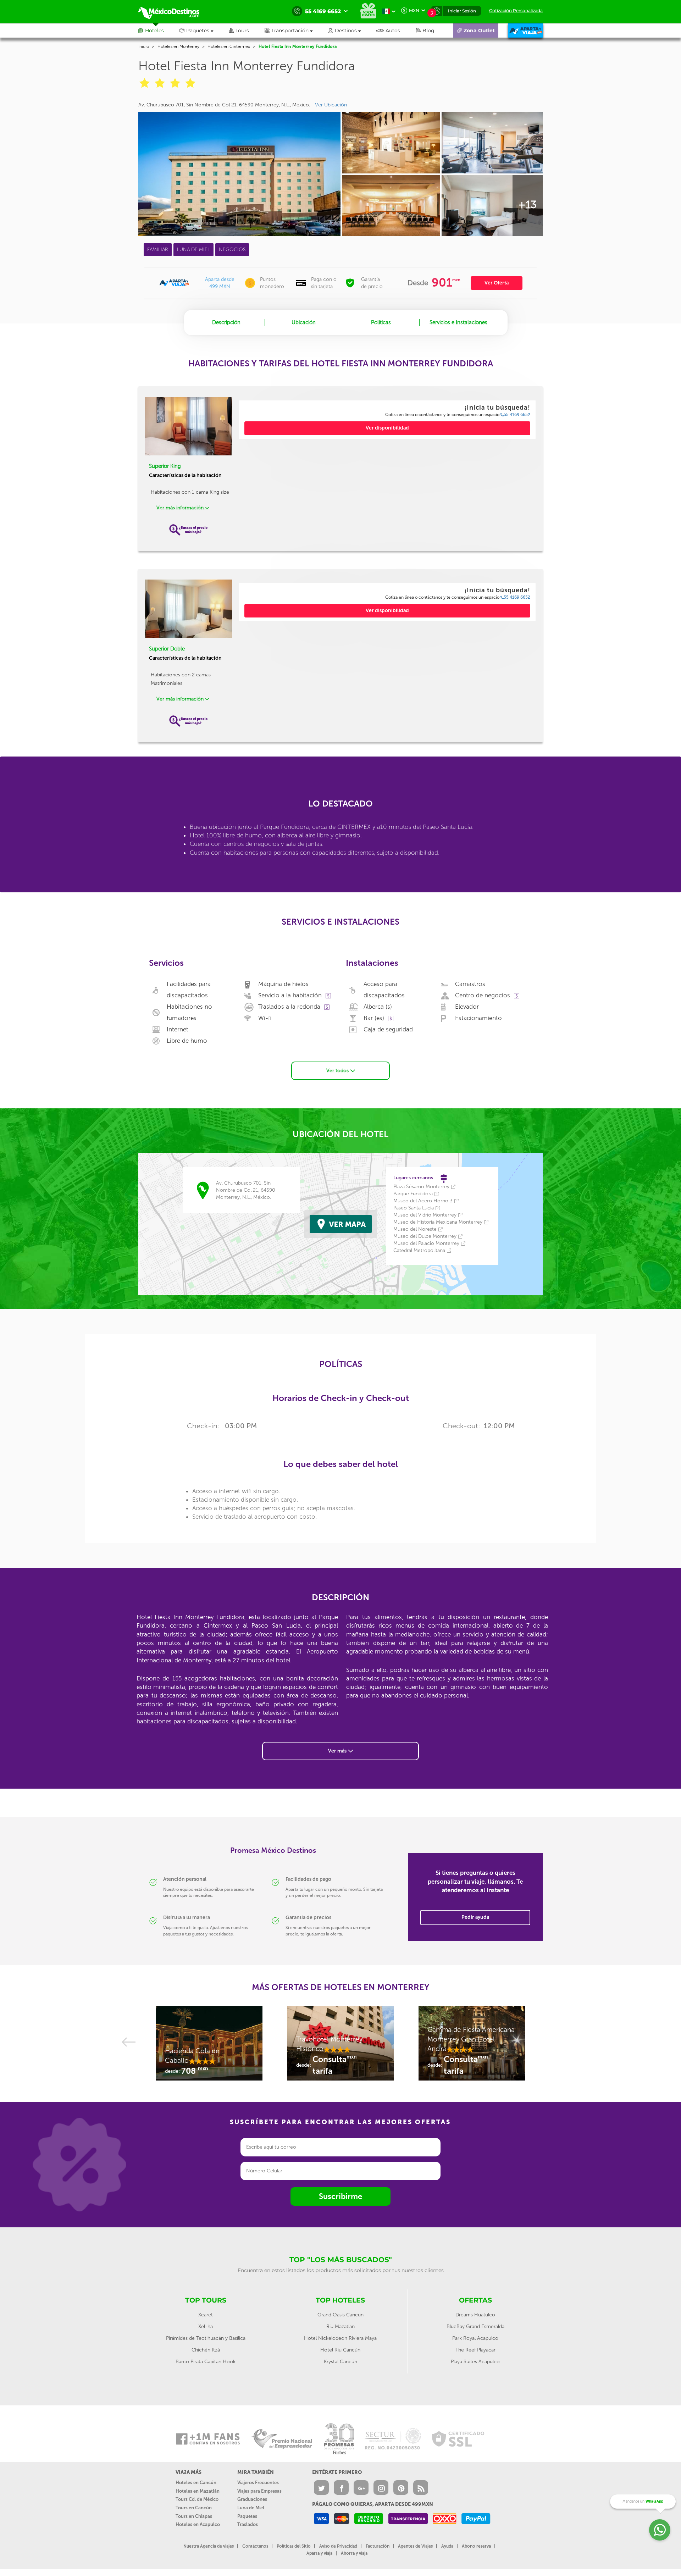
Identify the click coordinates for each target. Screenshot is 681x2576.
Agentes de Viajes (415, 2546)
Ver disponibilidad (387, 428)
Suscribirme (340, 2196)
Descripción (226, 322)
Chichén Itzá (206, 2350)
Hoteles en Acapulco (198, 2524)
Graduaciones (252, 2499)
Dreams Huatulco (475, 2315)
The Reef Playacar (475, 2350)
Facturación (378, 2546)
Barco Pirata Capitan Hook (206, 2362)
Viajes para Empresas (259, 2491)
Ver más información (181, 508)
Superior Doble (167, 649)
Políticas (381, 322)
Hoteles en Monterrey (178, 46)
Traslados (248, 2524)
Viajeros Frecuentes (258, 2483)
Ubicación (304, 322)
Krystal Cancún (340, 2362)
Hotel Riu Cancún (340, 2350)
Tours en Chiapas (194, 2516)
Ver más (338, 1751)
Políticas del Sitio (294, 2546)
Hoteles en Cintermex (229, 46)
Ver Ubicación (331, 105)
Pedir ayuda (475, 1917)
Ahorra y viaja (354, 2553)
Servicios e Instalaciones (458, 322)
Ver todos (338, 1071)
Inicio (144, 46)
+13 (527, 205)
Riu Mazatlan (340, 2326)
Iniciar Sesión (462, 11)
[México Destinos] (174, 11)
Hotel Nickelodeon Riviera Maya (340, 2338)
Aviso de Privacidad (338, 2546)
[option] (209, 2047)
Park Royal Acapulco (475, 2338)
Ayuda (447, 2546)
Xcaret (206, 2315)
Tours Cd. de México (197, 2499)
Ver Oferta (497, 283)
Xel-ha (206, 2326)
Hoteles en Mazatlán (198, 2491)
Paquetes (247, 2516)
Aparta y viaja (319, 2553)
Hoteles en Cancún (196, 2483)
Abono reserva (476, 2546)
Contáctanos (255, 2546)
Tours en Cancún (194, 2508)
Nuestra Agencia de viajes (209, 2546)
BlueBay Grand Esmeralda (475, 2326)
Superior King (165, 466)
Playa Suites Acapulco (475, 2362)
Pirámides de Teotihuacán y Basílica (206, 2338)
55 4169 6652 (517, 415)
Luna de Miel (251, 2508)
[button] (296, 31)
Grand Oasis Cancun (340, 2315)
